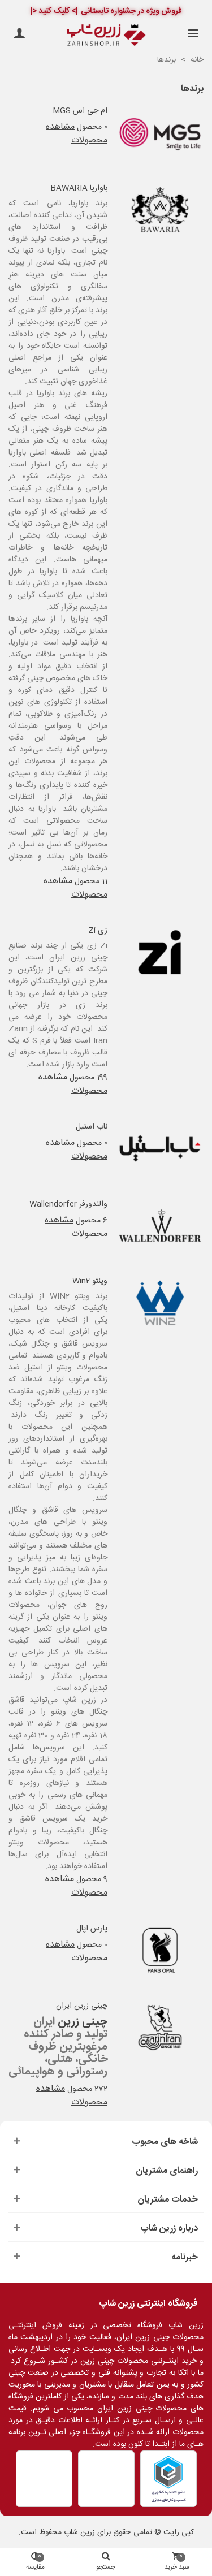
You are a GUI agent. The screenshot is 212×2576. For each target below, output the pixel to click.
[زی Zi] (160, 952)
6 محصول (92, 1221)
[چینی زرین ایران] (160, 2028)
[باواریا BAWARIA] (160, 210)
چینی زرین (83, 2022)
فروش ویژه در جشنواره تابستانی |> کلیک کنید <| (106, 11)
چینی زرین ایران (82, 2006)
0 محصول (92, 127)
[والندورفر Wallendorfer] (160, 1226)
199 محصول (88, 1078)
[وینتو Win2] (160, 1303)
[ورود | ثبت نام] (19, 35)
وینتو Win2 (90, 1281)
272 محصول (87, 2089)
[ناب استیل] (160, 1148)
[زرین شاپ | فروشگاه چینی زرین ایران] (106, 35)
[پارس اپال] (160, 1951)
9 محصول (92, 1879)
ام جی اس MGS (80, 111)
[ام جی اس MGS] (160, 132)
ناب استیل (92, 1127)
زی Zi (98, 931)
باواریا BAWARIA (79, 189)
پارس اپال (92, 1929)
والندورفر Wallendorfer (68, 1205)
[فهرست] (193, 35)
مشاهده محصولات (77, 134)
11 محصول (91, 881)
